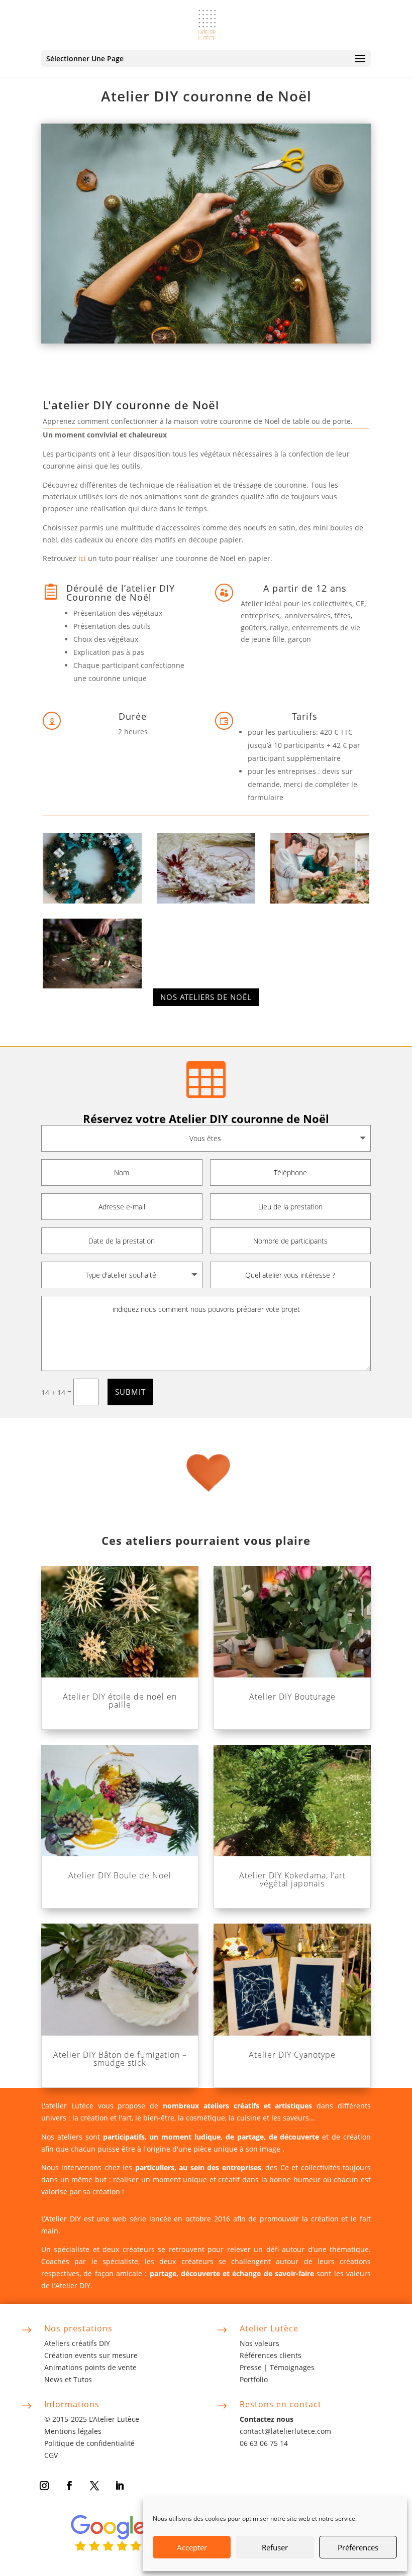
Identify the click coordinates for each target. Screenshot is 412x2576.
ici (82, 558)
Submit (130, 1392)
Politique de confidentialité (89, 2443)
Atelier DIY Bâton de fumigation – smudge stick (120, 2059)
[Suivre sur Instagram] (44, 2486)
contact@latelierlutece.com (285, 2431)
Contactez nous (267, 2419)
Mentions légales (73, 2431)
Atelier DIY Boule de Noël (120, 1875)
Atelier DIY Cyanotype (292, 2055)
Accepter (192, 2547)
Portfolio (254, 2379)
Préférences (358, 2547)
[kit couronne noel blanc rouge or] (206, 901)
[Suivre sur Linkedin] (120, 2486)
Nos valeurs (260, 2343)
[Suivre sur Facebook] (69, 2486)
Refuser (275, 2547)
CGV (51, 2455)
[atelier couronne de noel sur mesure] (92, 901)
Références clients (271, 2355)
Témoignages (292, 2367)
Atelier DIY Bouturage (292, 1697)
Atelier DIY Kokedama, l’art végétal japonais (292, 1879)
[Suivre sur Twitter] (94, 2486)
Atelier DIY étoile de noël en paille (120, 1701)
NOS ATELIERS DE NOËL (206, 997)
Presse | (255, 2367)
